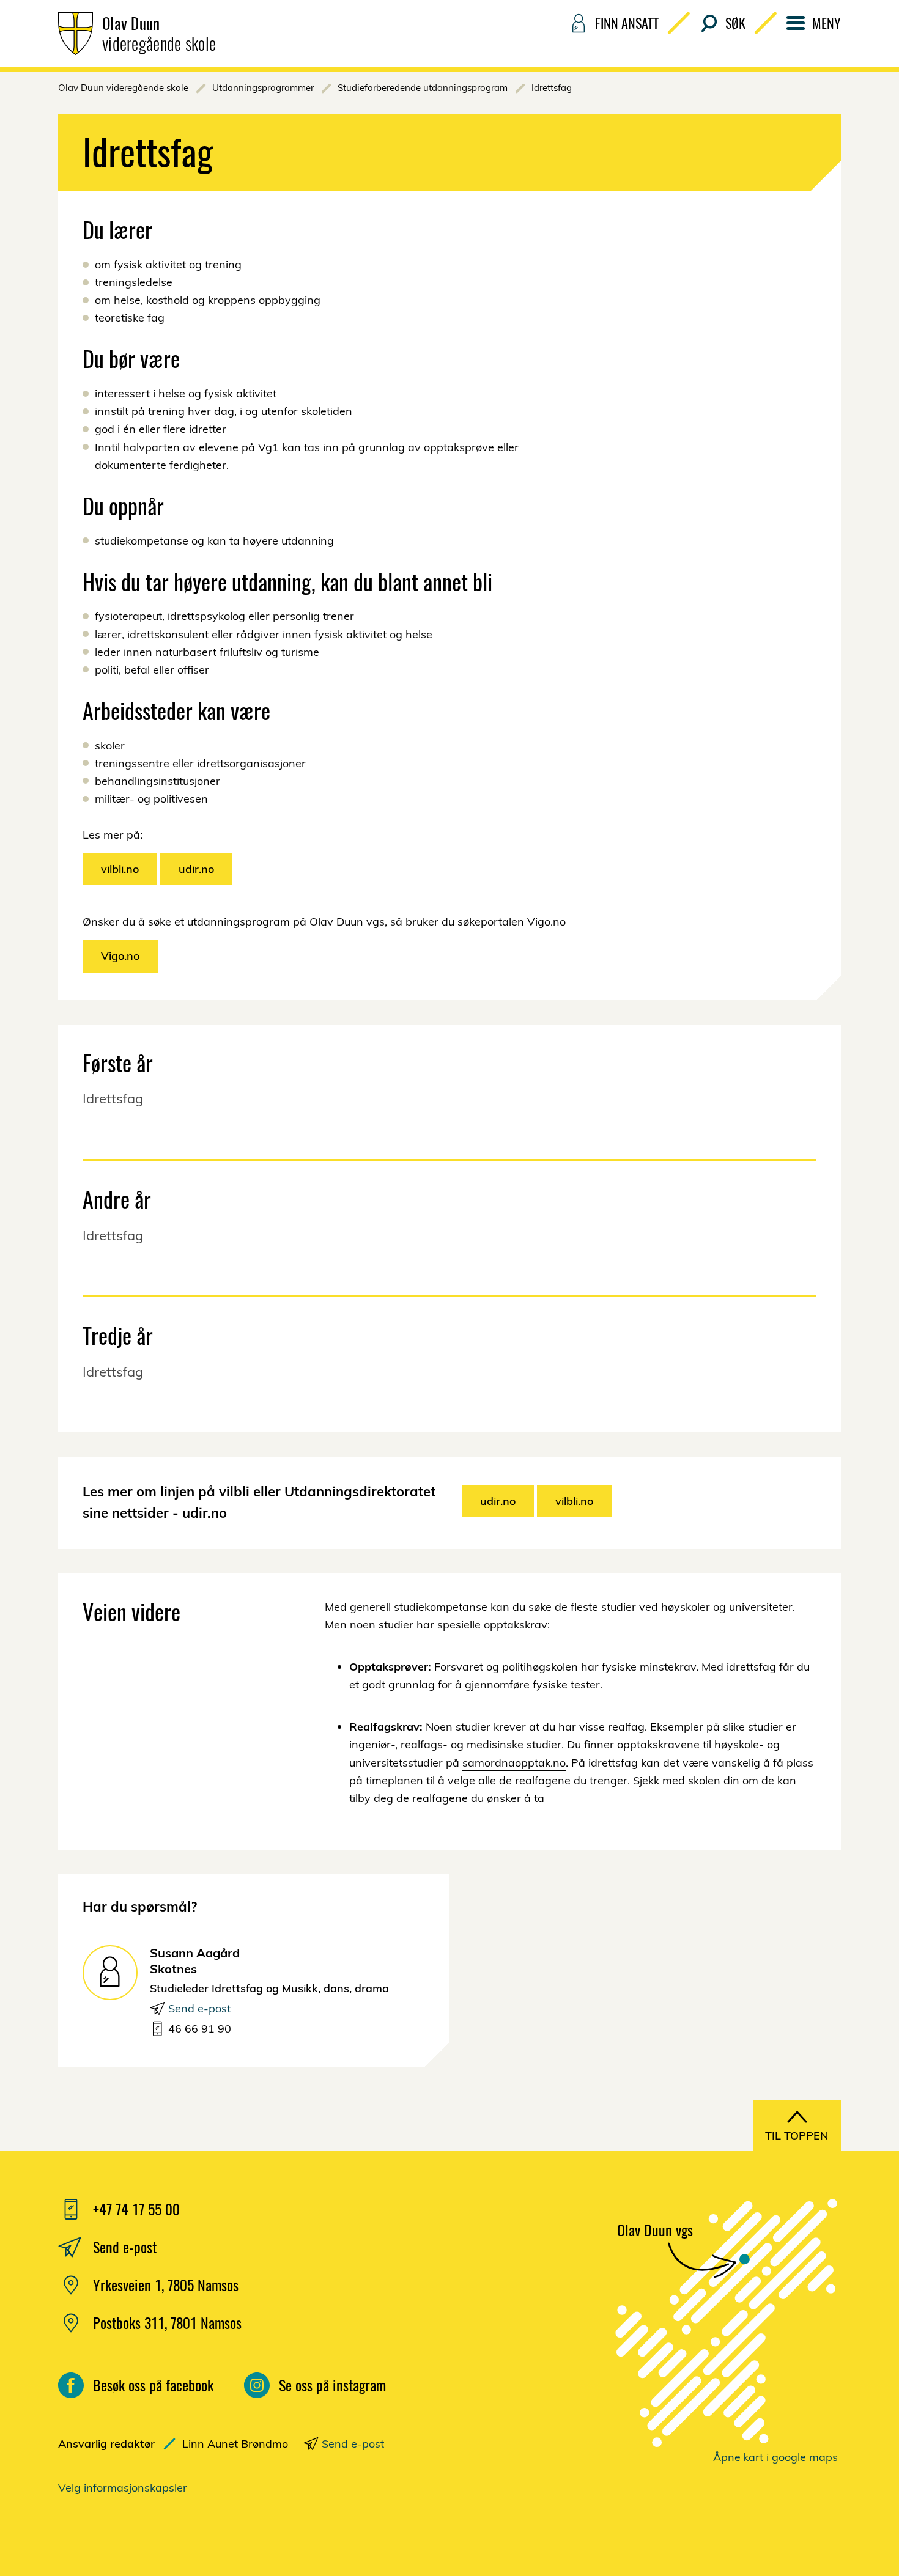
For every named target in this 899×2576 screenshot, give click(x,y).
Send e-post (199, 2008)
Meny (827, 23)
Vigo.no (120, 956)
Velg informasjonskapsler (123, 2488)
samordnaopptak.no (514, 1763)
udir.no (196, 869)
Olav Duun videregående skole (123, 88)
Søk (735, 23)
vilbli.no (120, 869)
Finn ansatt (627, 23)
